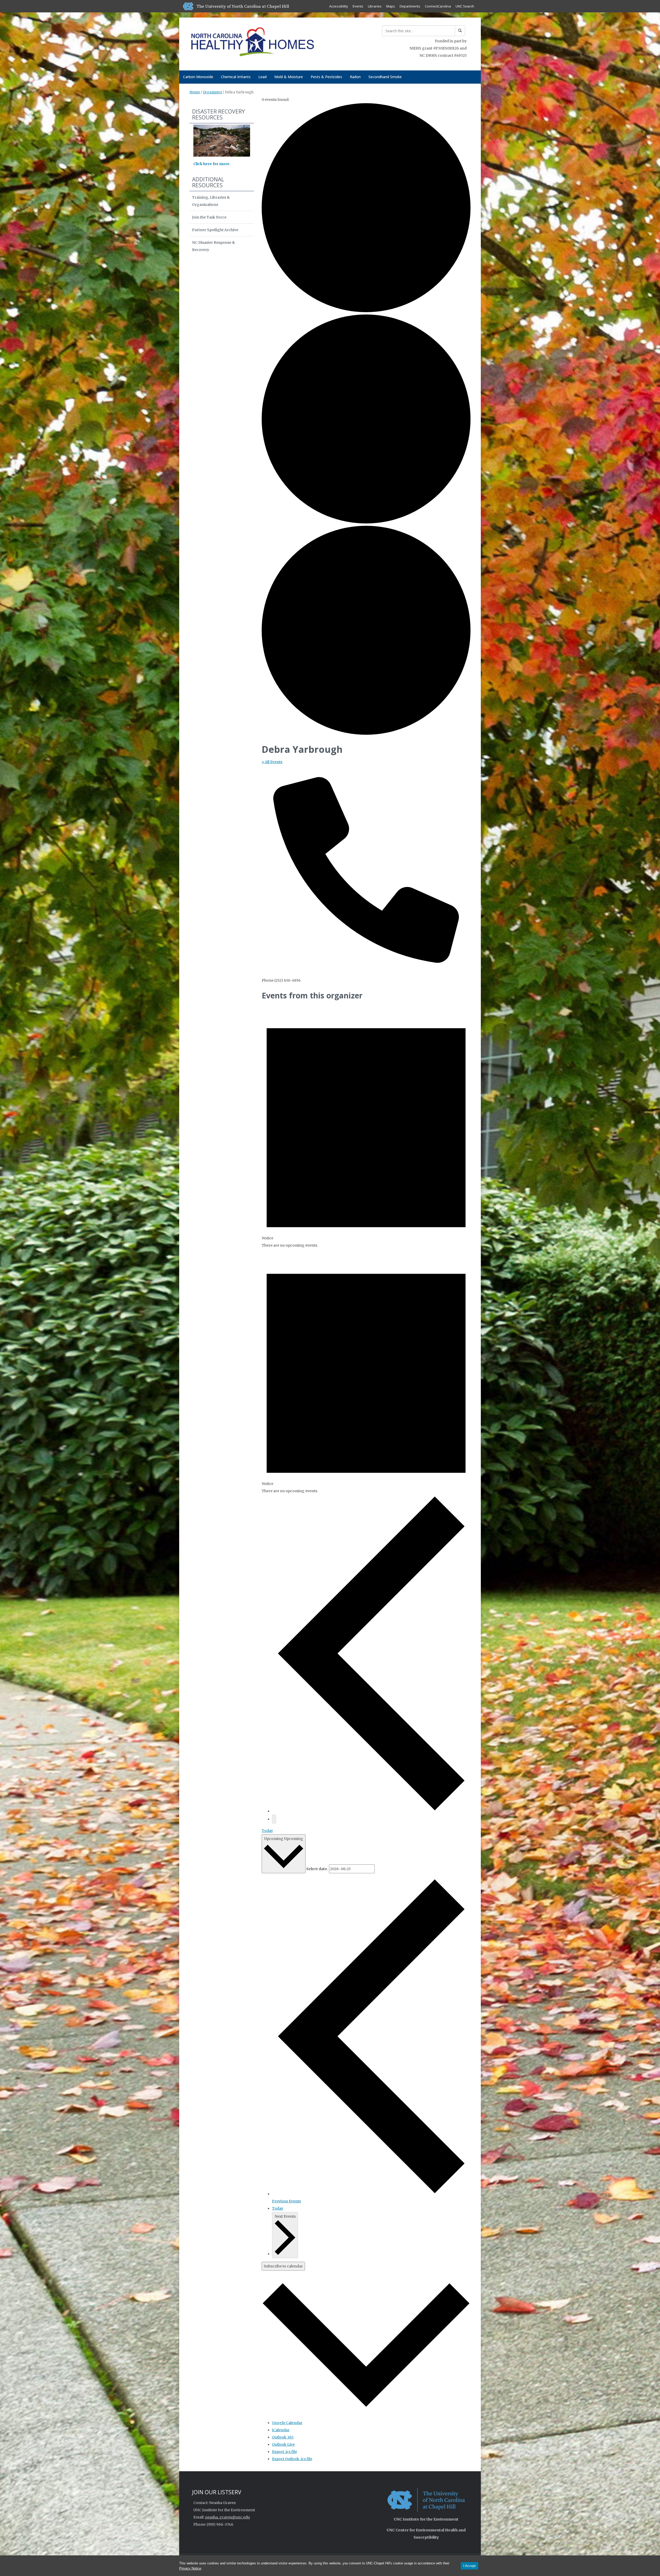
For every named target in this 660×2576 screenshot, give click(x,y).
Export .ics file (284, 2452)
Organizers (212, 92)
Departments (410, 6)
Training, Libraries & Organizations (211, 201)
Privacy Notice (190, 2568)
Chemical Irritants (236, 77)
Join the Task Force (209, 217)
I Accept (469, 2566)
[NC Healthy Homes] (252, 43)
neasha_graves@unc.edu (227, 2517)
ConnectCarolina (438, 6)
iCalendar (281, 2430)
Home (195, 92)
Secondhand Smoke (385, 77)
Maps (391, 6)
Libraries (375, 6)
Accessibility (339, 6)
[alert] (366, 1126)
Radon (355, 77)
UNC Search (465, 6)
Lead (262, 77)
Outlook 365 (283, 2437)
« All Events (272, 762)
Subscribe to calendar (283, 2266)
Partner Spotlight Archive (215, 230)
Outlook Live (283, 2444)
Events (358, 6)
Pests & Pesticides (326, 77)
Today (267, 1831)
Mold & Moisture (289, 77)
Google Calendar (287, 2423)
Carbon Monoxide (198, 77)
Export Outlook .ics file (292, 2459)
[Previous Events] (371, 1811)
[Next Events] (274, 1819)
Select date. (317, 1869)
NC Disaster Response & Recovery (213, 246)
